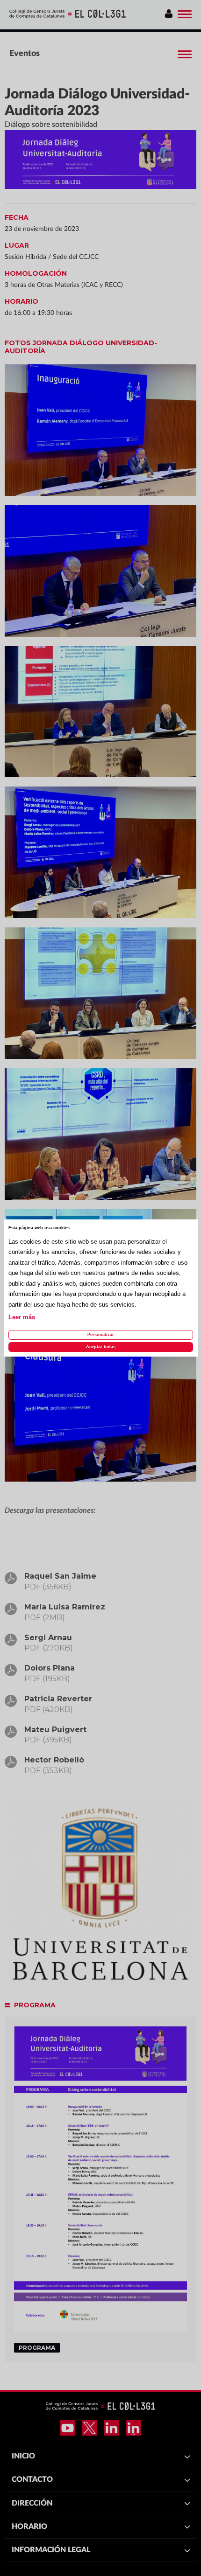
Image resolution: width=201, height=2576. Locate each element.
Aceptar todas (101, 1347)
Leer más (22, 1317)
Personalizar (101, 1335)
